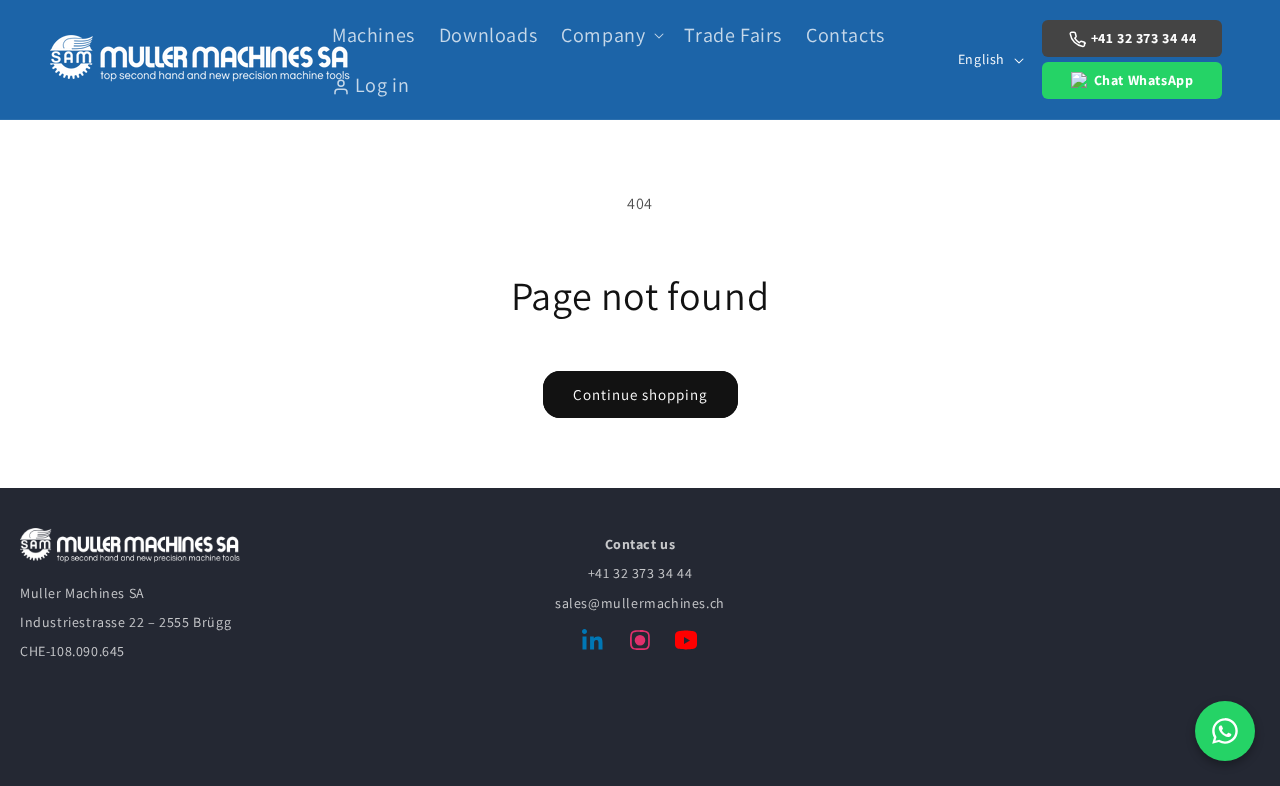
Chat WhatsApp (1144, 80)
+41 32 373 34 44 (1144, 38)
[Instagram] (640, 644)
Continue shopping (640, 394)
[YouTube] (686, 644)
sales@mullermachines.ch (640, 603)
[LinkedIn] (594, 644)
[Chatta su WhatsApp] (1225, 731)
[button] (610, 35)
